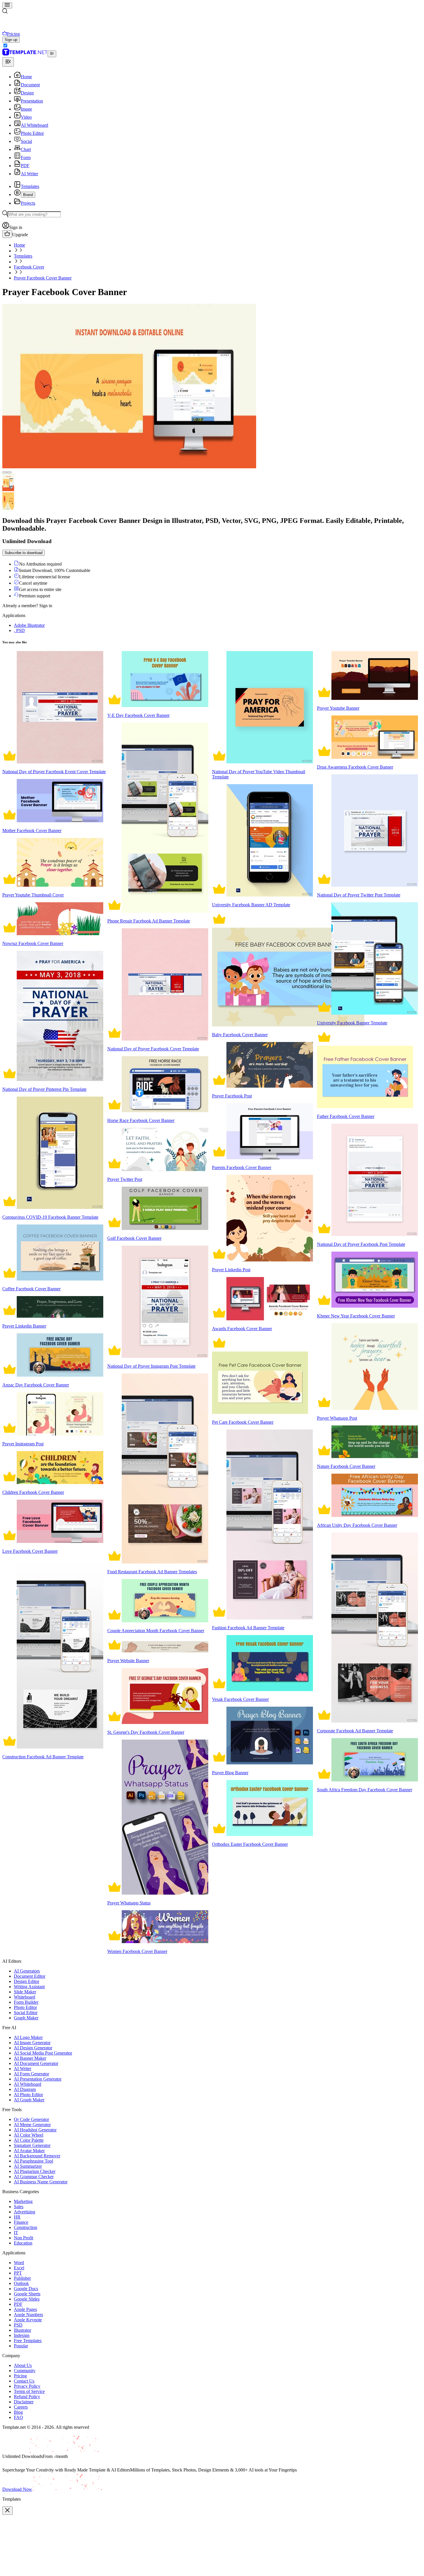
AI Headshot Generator (35, 2130)
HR (17, 2217)
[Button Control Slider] (5, 472)
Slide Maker (25, 1992)
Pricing (20, 2376)
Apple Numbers (28, 2315)
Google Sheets (27, 2294)
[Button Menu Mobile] (7, 5)
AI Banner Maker (30, 2058)
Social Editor (26, 2013)
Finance (21, 2222)
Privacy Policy (27, 2386)
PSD (18, 2325)
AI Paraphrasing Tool (33, 2161)
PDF (18, 2304)
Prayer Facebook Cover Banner (43, 278)
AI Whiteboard (28, 2084)
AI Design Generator (33, 2048)
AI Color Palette (29, 2140)
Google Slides (27, 2299)
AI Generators (27, 1971)
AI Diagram (25, 2089)
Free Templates (28, 2341)
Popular (21, 2346)
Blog (18, 2412)
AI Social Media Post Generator (43, 2053)
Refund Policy (27, 2397)
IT (16, 2233)
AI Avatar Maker (29, 2151)
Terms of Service (29, 2391)
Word (19, 2263)
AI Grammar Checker (34, 2177)
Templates (23, 256)
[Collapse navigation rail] (52, 54)
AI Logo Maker (28, 2037)
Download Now (17, 2489)
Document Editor (30, 1976)
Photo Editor (25, 2007)
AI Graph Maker (29, 2100)
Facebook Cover (29, 267)
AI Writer (22, 2069)
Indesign (22, 2335)
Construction (26, 2227)
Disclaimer (24, 2402)
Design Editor (27, 1981)
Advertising (25, 2212)
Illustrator (22, 2330)
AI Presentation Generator (38, 2079)
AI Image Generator (32, 2043)
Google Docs (26, 2289)
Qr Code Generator (31, 2119)
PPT (18, 2273)
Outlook (21, 2283)
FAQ (18, 2417)
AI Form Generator (31, 2074)
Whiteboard (25, 1997)
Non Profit (24, 2238)
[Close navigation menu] (8, 62)
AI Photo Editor (28, 2095)
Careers (21, 2407)
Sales (19, 2207)
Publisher (22, 2278)
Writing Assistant (29, 1987)
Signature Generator (32, 2145)
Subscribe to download (24, 553)
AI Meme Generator (32, 2125)
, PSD (19, 630)
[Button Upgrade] (7, 234)
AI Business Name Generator (41, 2182)
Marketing (23, 2201)
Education (23, 2243)
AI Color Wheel (29, 2135)
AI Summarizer (28, 2166)
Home (19, 245)
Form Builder (26, 2002)
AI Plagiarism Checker (35, 2171)
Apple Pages (25, 2309)
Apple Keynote (28, 2320)
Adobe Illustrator (29, 625)
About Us (23, 2365)
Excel (19, 2268)
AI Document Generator (36, 2063)
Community (25, 2371)
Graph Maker (26, 2018)
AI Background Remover (37, 2156)
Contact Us (24, 2381)
